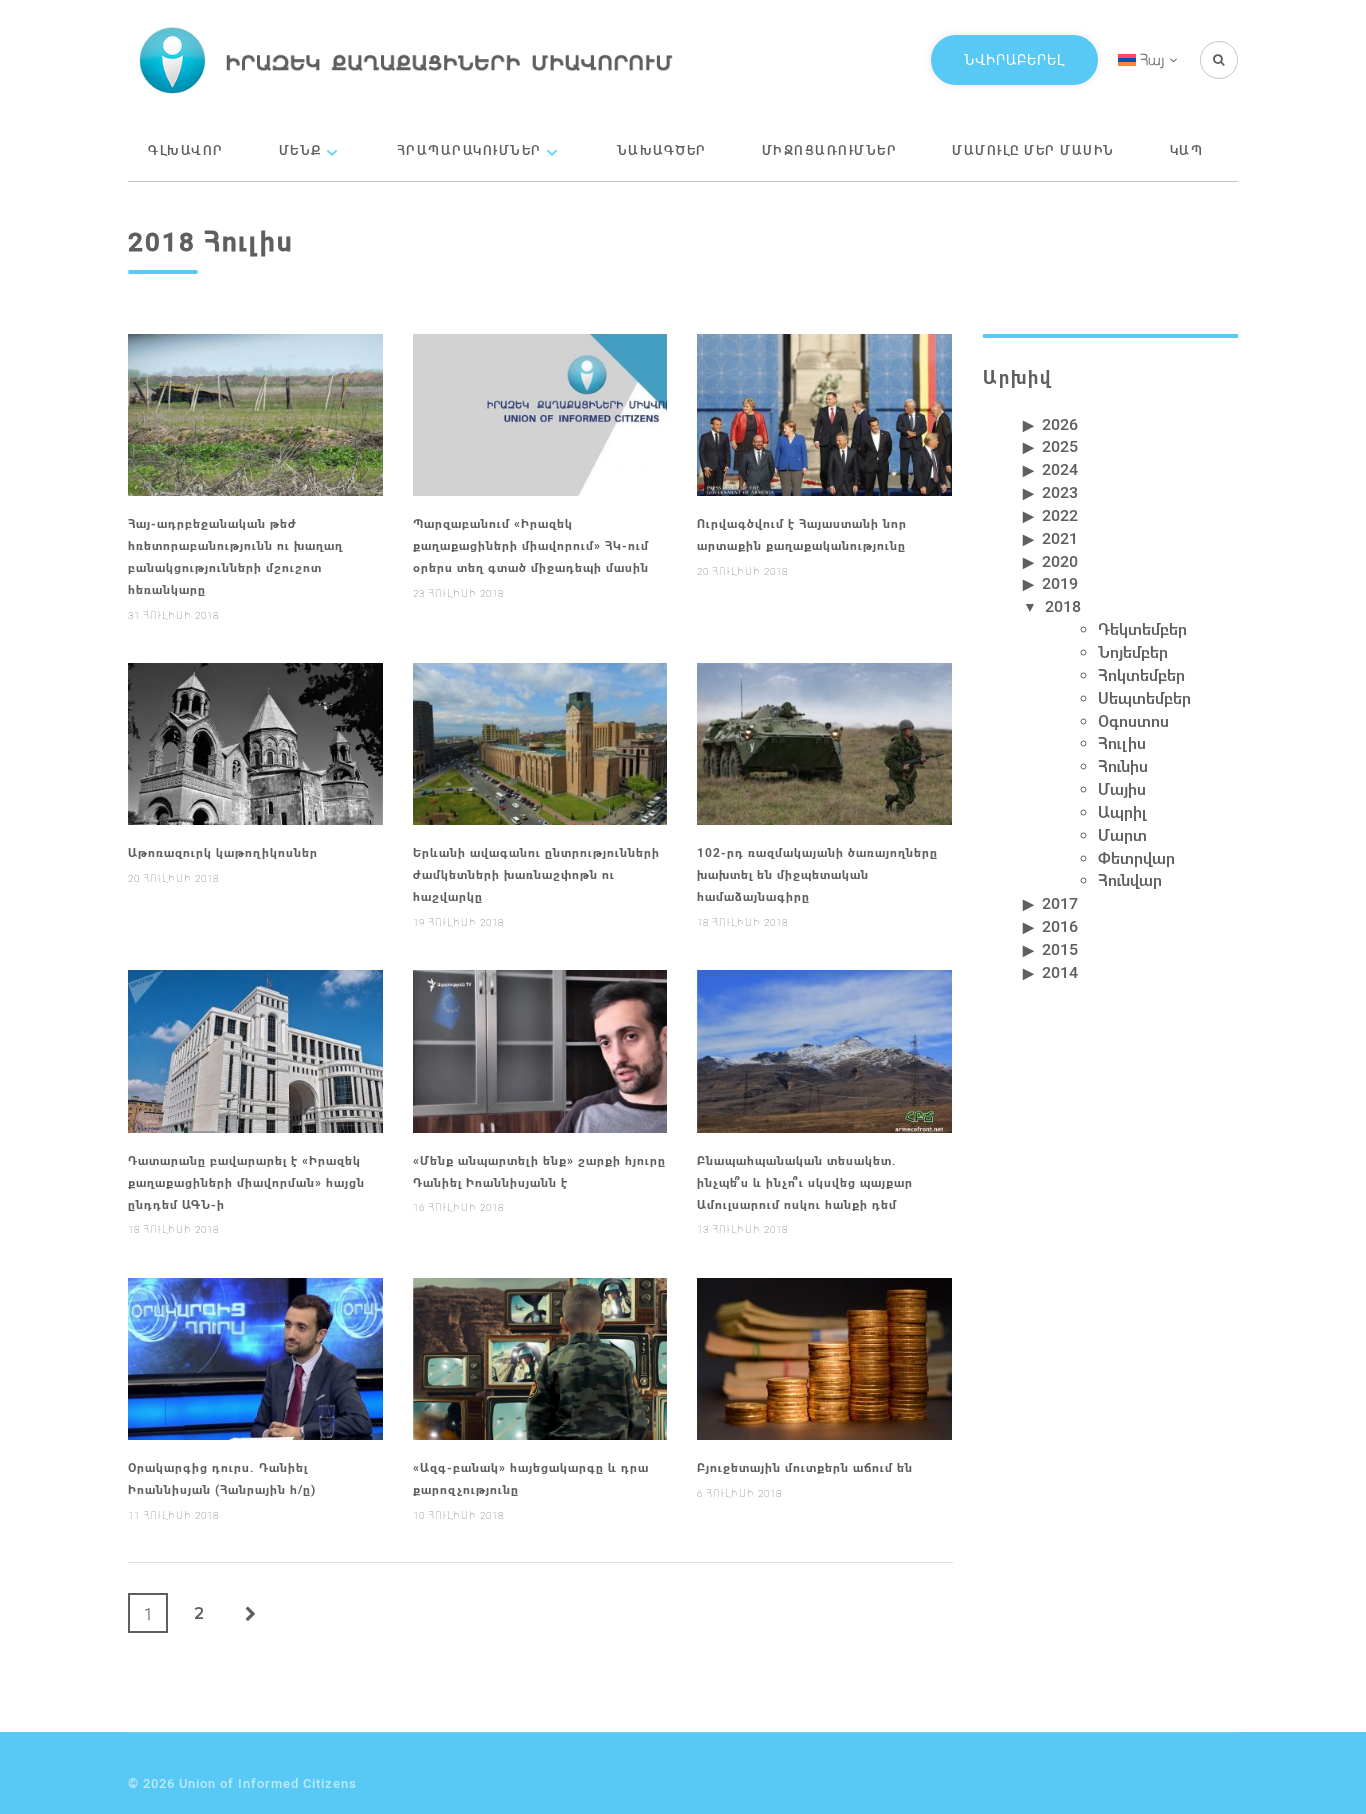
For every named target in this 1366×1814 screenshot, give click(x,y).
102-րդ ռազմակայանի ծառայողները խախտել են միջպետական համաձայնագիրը (817, 874)
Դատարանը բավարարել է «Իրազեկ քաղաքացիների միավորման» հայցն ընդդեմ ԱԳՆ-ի (246, 1182)
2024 (1060, 468)
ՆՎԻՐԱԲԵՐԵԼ (1014, 59)
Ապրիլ (1122, 811)
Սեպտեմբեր (1144, 697)
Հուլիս (1122, 742)
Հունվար (1130, 879)
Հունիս (1123, 765)
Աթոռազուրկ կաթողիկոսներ (223, 852)
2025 (1060, 445)
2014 (1060, 971)
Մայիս (1122, 788)
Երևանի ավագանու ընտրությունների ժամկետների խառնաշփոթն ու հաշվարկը (536, 874)
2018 (1063, 605)
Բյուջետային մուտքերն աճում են (805, 1467)
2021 (1060, 537)
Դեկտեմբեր (1142, 628)
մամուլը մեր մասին (1033, 150)
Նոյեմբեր (1133, 651)
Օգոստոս (1133, 720)
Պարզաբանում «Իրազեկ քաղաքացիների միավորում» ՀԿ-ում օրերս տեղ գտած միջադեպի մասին (531, 545)
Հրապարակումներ (469, 150)
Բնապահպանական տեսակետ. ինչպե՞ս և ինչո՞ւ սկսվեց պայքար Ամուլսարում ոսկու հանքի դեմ (805, 1182)
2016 (1060, 925)
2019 (1060, 582)
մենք (300, 150)
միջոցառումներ (830, 150)
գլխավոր (186, 150)
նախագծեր (662, 150)
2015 (1060, 948)
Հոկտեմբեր (1141, 674)
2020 (1060, 560)
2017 (1060, 902)
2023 (1060, 491)
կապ (1187, 150)
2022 (1060, 514)
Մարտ (1122, 834)
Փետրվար (1136, 857)
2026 (1060, 423)
